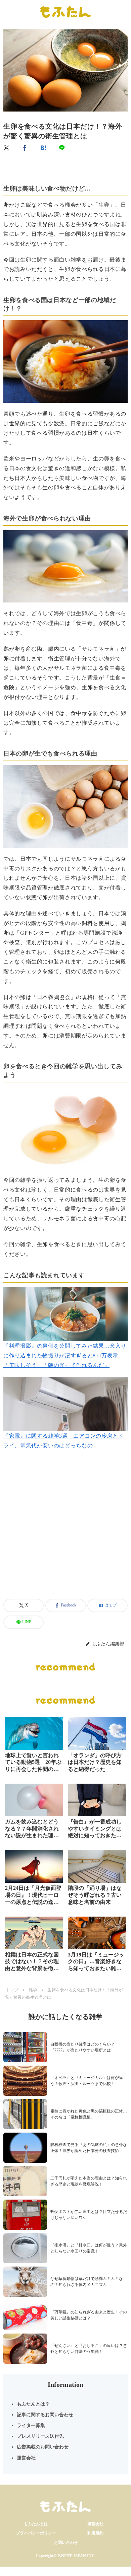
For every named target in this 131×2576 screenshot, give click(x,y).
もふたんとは (36, 2524)
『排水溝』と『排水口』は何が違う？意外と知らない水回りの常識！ (89, 2248)
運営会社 (26, 2458)
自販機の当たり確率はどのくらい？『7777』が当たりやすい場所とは (83, 2047)
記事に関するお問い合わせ (45, 2415)
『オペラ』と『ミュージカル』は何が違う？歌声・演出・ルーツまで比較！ (87, 2081)
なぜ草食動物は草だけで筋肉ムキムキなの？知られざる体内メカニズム (87, 2282)
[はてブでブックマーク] (44, 148)
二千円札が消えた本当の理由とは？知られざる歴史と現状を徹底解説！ (89, 2181)
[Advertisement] (65, 1532)
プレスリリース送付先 (40, 2436)
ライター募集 (31, 2425)
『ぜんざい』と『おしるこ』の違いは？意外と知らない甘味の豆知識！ (89, 2349)
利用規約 (95, 2533)
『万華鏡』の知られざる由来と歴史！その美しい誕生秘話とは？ (89, 2315)
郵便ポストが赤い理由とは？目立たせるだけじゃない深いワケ (89, 2215)
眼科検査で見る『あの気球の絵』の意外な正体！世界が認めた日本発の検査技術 (89, 2148)
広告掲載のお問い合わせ (43, 2447)
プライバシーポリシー (36, 2533)
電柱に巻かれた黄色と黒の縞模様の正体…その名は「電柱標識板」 (89, 2114)
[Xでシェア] (7, 148)
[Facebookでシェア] (25, 148)
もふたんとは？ (33, 2404)
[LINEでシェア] (62, 148)
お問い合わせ (66, 2543)
